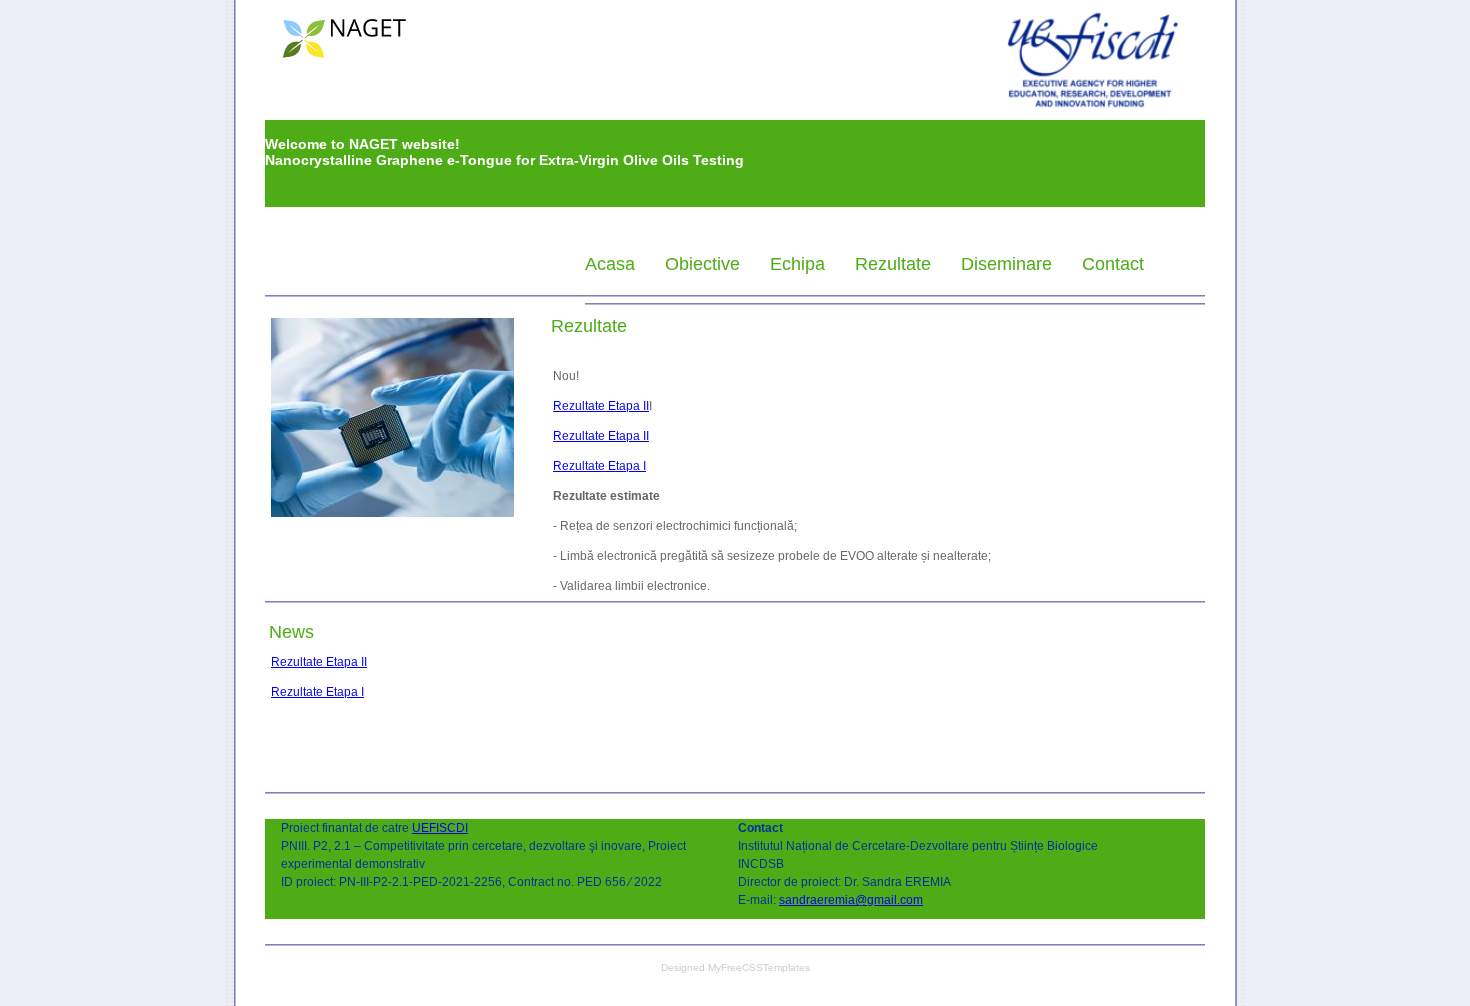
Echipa (797, 264)
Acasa (610, 264)
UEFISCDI (440, 828)
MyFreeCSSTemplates (759, 967)
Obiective (702, 264)
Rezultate (893, 264)
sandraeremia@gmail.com (851, 900)
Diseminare (1006, 264)
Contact (1113, 264)
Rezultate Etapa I (599, 466)
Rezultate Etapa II (601, 406)
